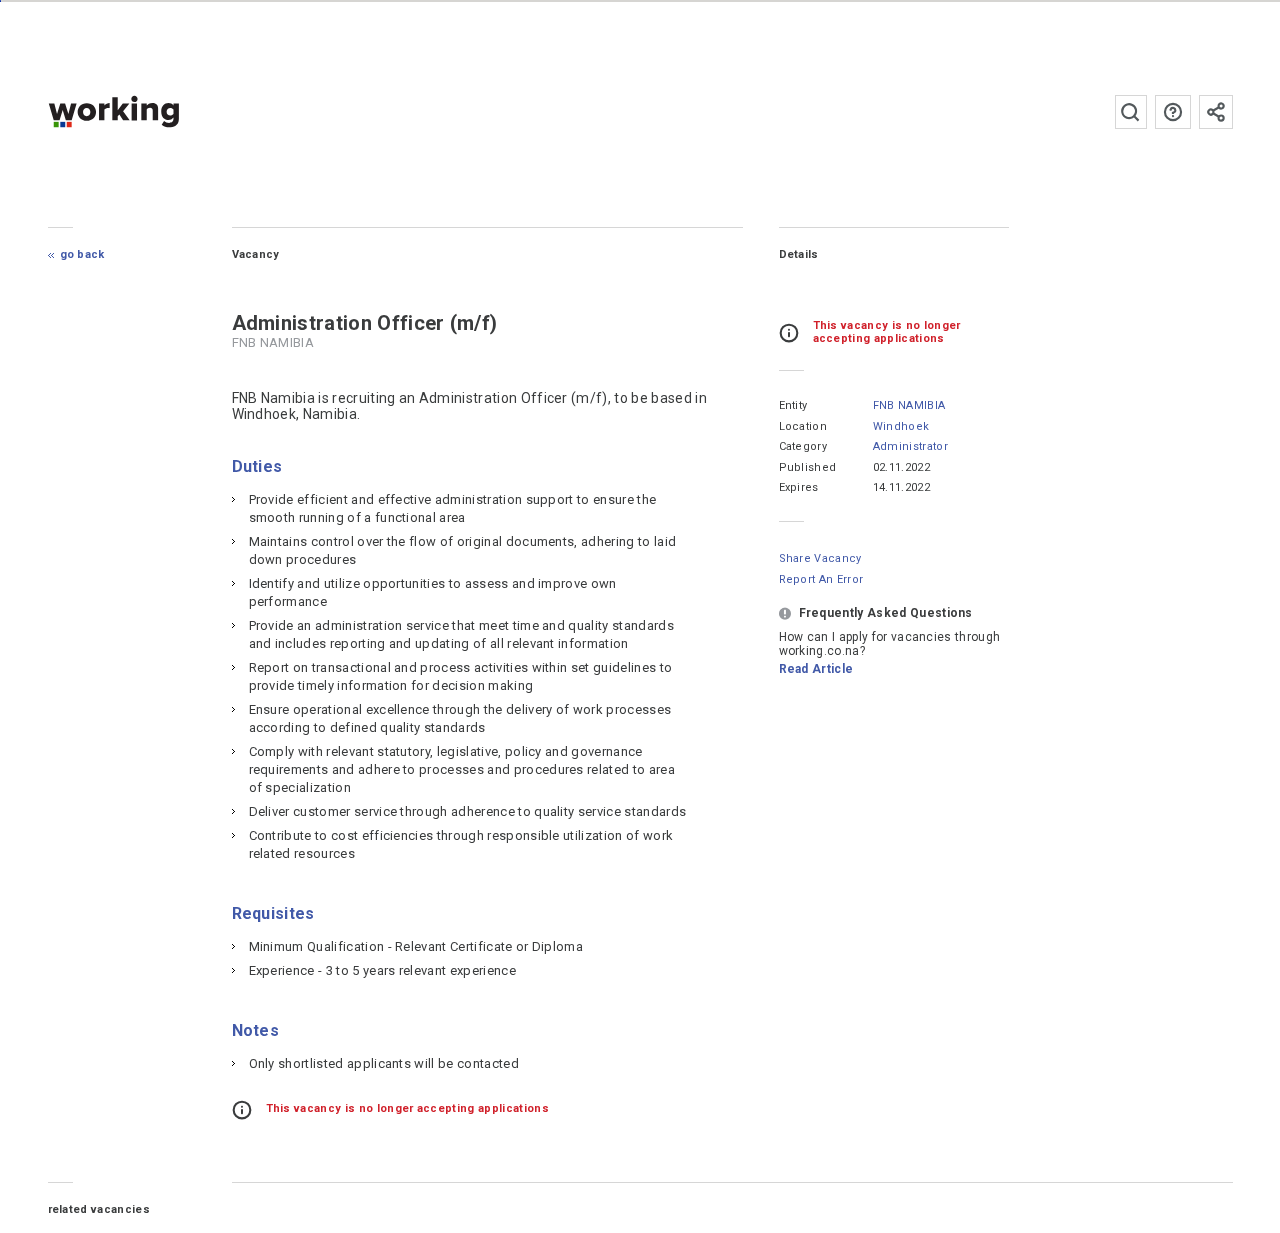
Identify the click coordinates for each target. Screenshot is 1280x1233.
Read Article (816, 669)
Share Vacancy (820, 558)
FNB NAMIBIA (909, 405)
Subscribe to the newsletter (1216, 112)
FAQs (1173, 112)
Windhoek (901, 426)
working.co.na (153, 111)
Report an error (821, 579)
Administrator (910, 446)
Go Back (82, 254)
